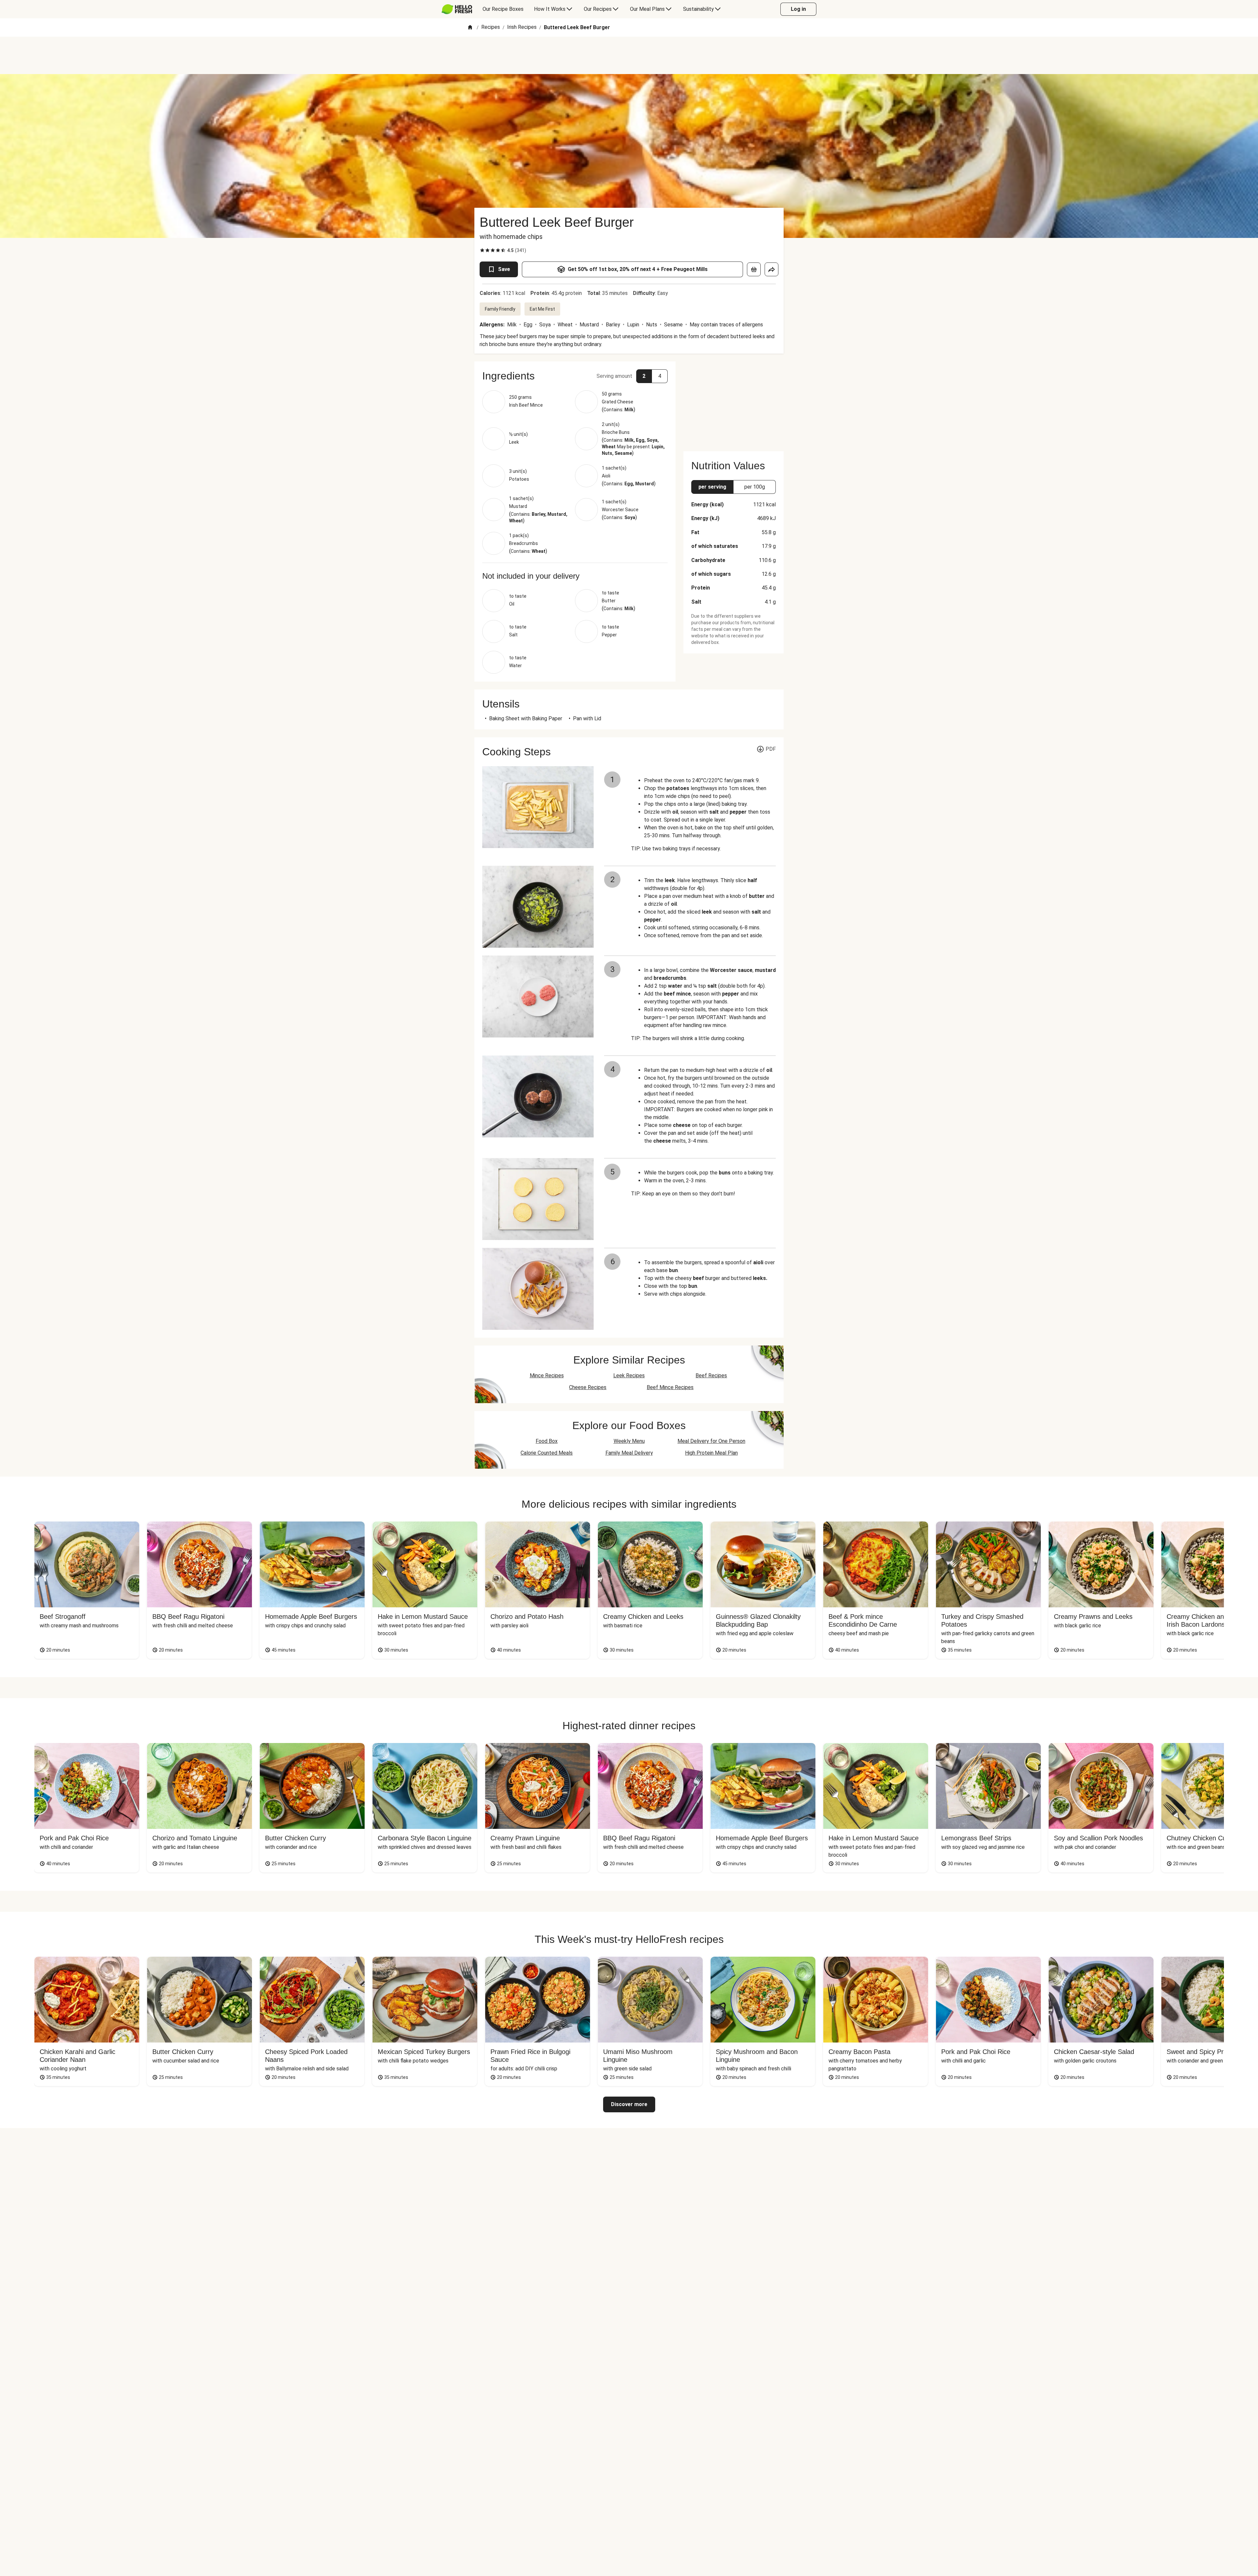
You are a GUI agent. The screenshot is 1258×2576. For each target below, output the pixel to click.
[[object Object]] (754, 269)
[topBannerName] (629, 55)
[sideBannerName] (734, 402)
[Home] (470, 28)
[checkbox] (482, 250)
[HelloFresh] (457, 9)
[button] (575, 376)
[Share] (772, 269)
